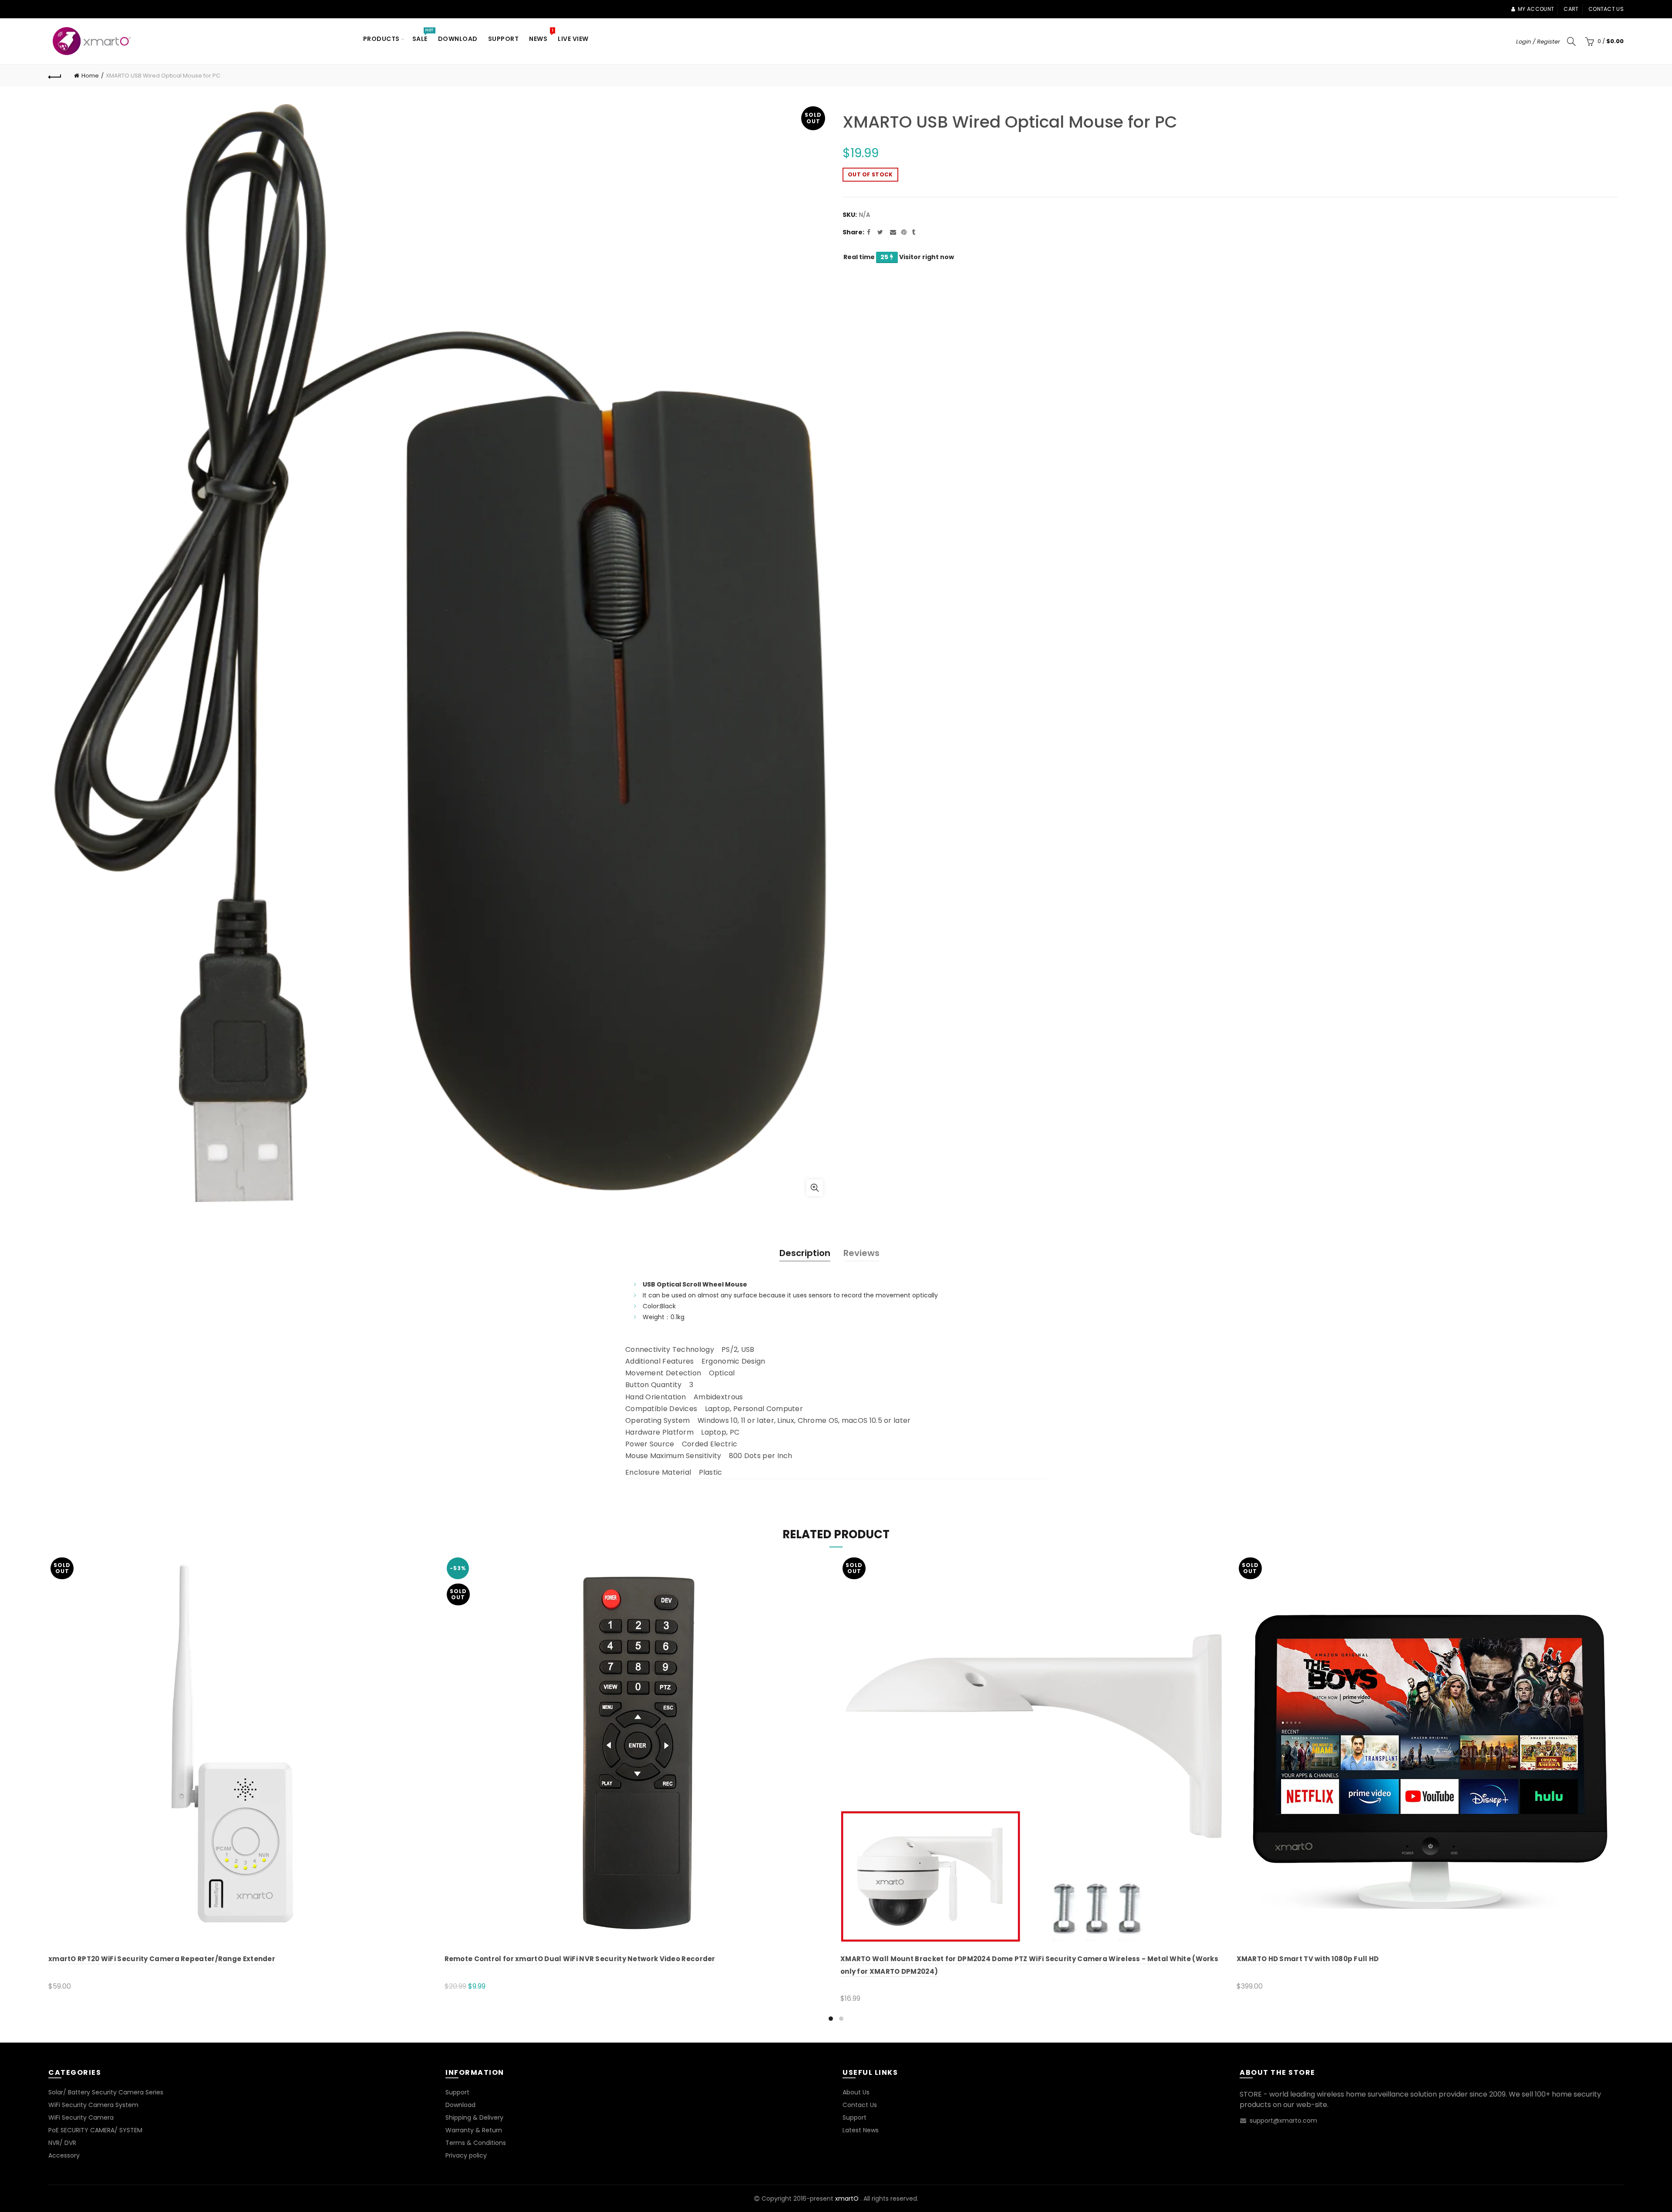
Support (504, 39)
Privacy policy (466, 2155)
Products (381, 39)
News (541, 35)
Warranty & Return (474, 2130)
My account (1536, 9)
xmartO (847, 2198)
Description (805, 1253)
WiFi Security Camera (81, 2117)
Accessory (64, 2155)
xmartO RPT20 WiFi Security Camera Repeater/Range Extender (162, 1959)
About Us (856, 2092)
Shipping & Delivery (474, 2117)
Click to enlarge (815, 1188)
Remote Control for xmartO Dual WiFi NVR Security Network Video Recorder (580, 1959)
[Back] (55, 76)
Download (458, 39)
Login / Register (1538, 42)
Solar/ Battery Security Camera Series (106, 2092)
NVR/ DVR (62, 2143)
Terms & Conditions (476, 2143)
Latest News (861, 2130)
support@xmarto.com (1283, 2121)
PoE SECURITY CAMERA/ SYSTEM (95, 2130)
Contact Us (860, 2105)
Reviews (861, 1253)
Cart (1571, 9)
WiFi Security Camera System (93, 2105)
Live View (573, 39)
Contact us (1606, 9)
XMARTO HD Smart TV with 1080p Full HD (1308, 1959)
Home (90, 76)
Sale (423, 35)
